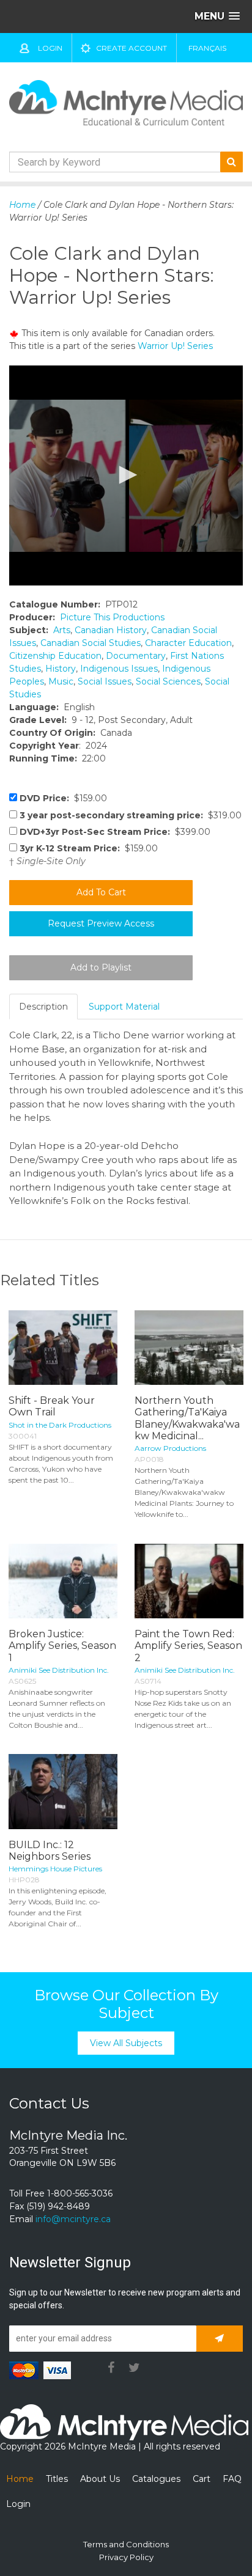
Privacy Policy (126, 2557)
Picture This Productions (112, 617)
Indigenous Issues (119, 669)
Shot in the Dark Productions (60, 1425)
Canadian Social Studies (91, 643)
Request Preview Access (101, 923)
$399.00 (115, 832)
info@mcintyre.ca (73, 2219)
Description (43, 1007)
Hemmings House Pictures (55, 1869)
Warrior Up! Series (175, 346)
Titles (57, 2479)
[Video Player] (126, 475)
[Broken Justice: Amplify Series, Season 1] (63, 1581)
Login (50, 48)
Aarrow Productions (170, 1448)
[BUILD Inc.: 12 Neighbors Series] (63, 1791)
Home (22, 205)
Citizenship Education (55, 656)
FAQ (232, 2479)
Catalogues (156, 2479)
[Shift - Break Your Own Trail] (63, 1348)
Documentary (136, 656)
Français (207, 48)
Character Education (188, 643)
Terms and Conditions (126, 2544)
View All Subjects (126, 2043)
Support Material (124, 1007)
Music (61, 681)
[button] (126, 475)
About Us (100, 2479)
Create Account (132, 48)
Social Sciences (168, 681)
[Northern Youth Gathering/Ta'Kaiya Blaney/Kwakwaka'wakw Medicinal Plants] (189, 1348)
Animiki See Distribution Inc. (59, 1670)
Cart (202, 2479)
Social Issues (105, 681)
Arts (62, 630)
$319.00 (131, 815)
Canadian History (111, 630)
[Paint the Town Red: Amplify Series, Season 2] (189, 1581)
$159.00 (63, 798)
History (61, 669)
